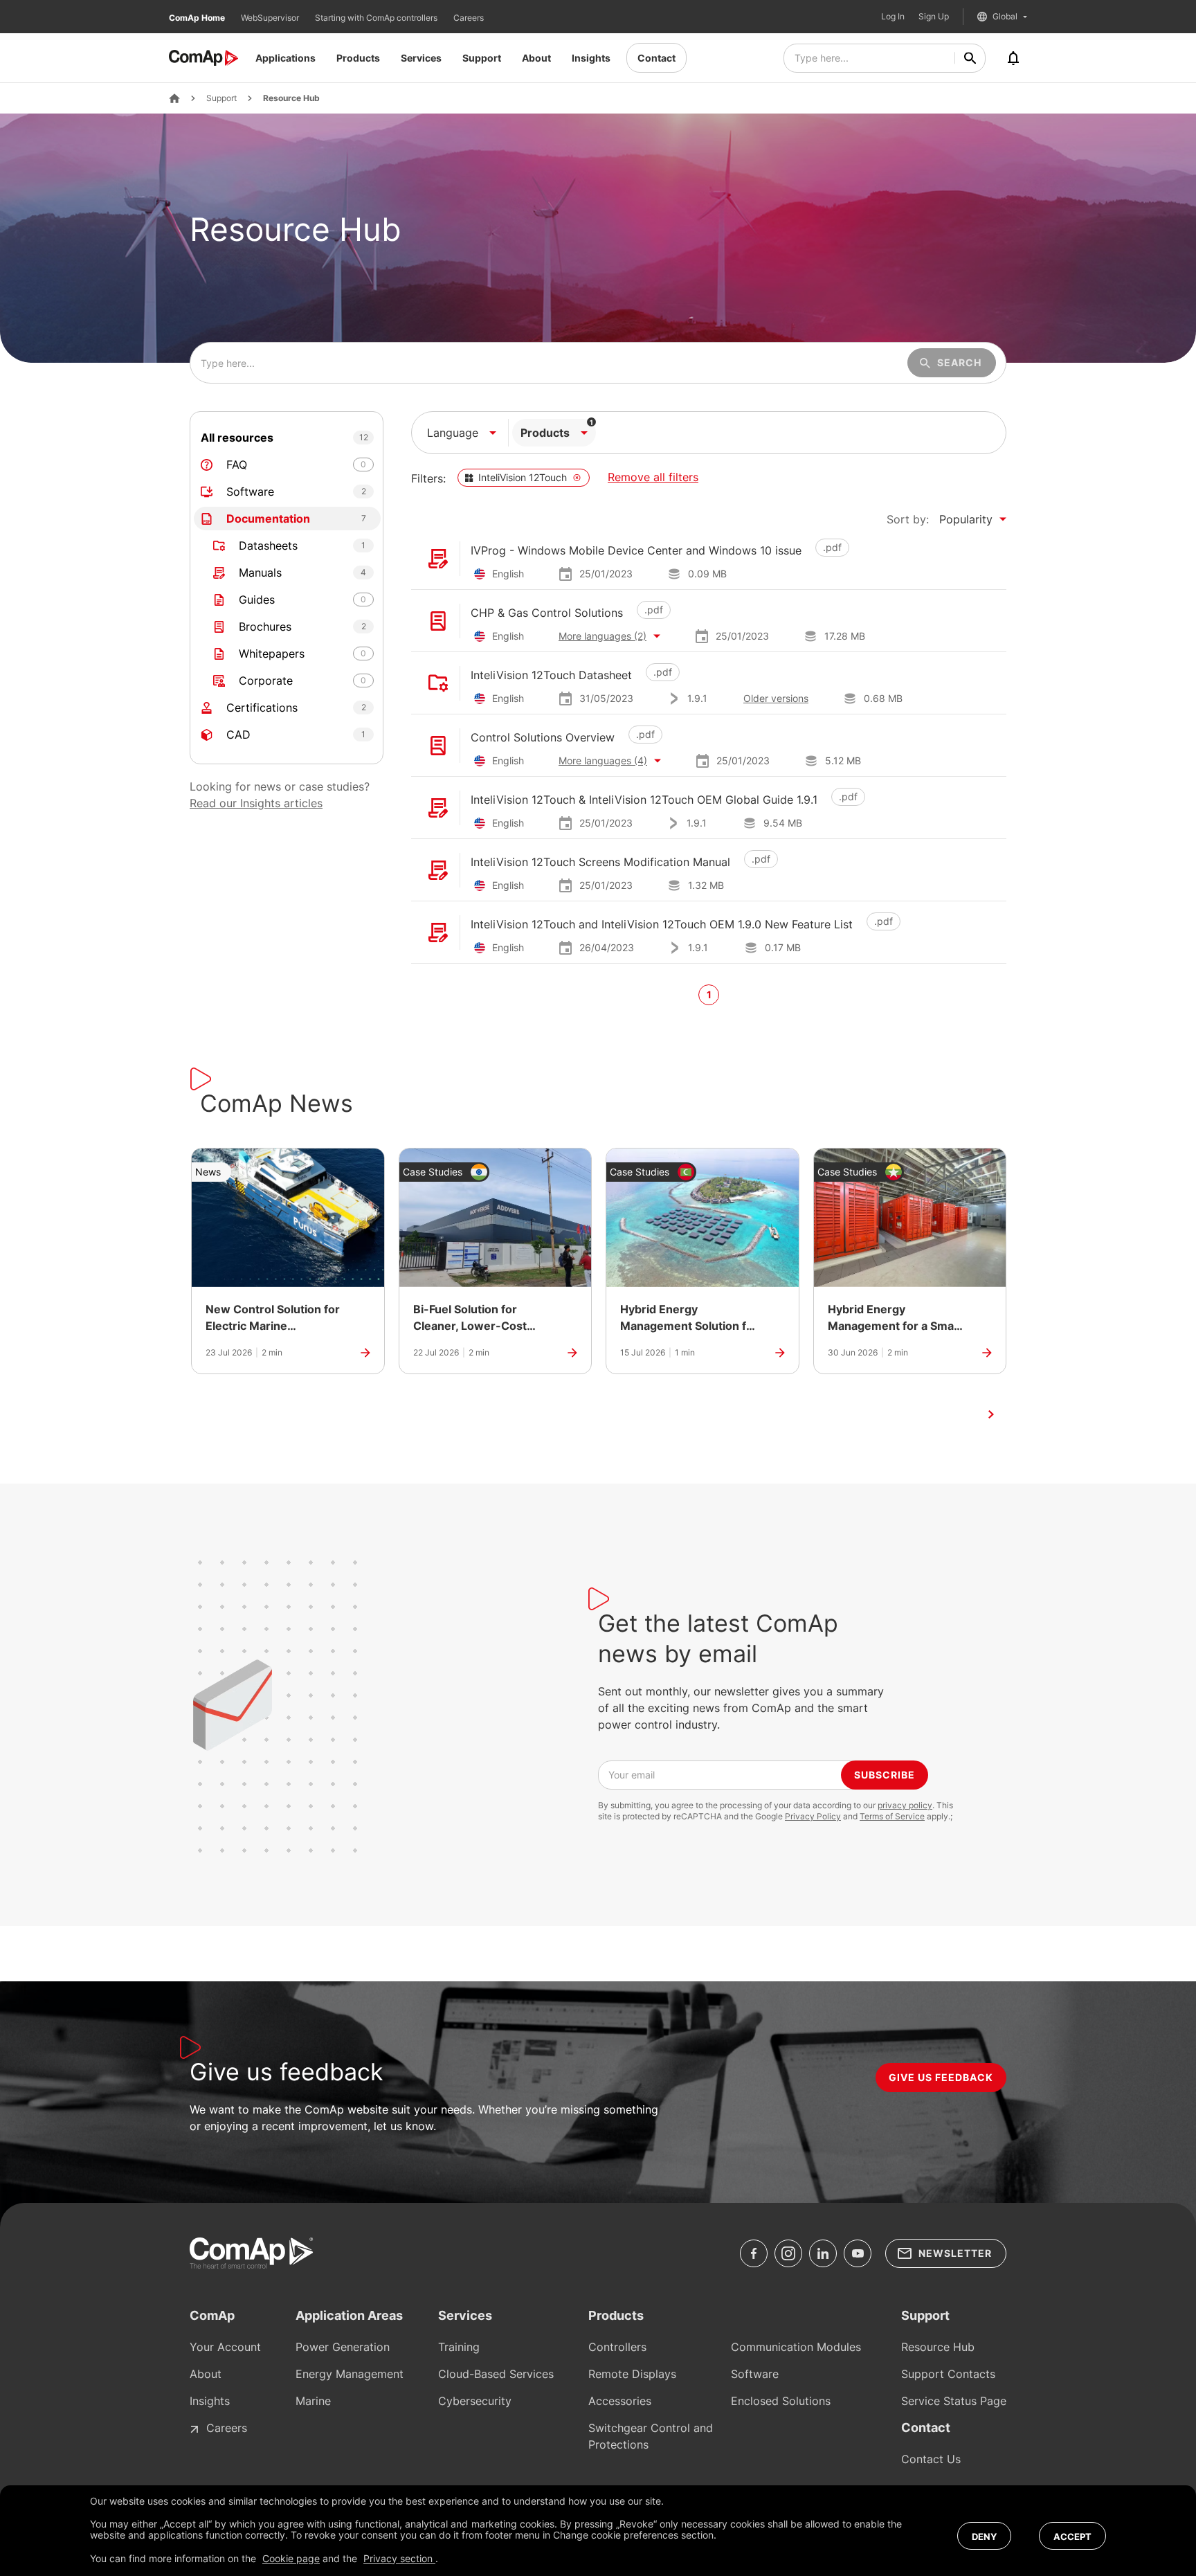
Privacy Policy (813, 1816)
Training (459, 2347)
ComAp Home (198, 18)
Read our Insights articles (256, 803)
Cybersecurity (475, 2401)
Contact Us (931, 2459)
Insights (591, 58)
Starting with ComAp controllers (377, 18)
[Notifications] (1013, 58)
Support (482, 58)
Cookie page (291, 2558)
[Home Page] (174, 98)
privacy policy (905, 1805)
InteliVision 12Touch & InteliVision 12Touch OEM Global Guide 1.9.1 (644, 800)
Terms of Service (892, 1816)
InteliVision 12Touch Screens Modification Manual (600, 862)
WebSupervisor (271, 18)
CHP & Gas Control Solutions (547, 613)
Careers (469, 18)
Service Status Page (954, 2401)
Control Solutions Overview (543, 737)
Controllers (617, 2347)
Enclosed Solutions (781, 2401)
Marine (313, 2401)
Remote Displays (632, 2374)
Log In (893, 17)
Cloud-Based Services (496, 2374)
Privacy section (399, 2558)
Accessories (620, 2401)
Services (421, 58)
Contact (656, 58)
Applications (286, 58)
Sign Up (934, 17)
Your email (632, 1775)
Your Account (225, 2347)
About (536, 58)
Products (358, 58)
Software (755, 2374)
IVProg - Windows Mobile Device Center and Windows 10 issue (636, 550)
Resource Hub (291, 98)
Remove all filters (653, 477)
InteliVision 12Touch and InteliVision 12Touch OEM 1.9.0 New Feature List (662, 924)
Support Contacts (948, 2374)
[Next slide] (991, 1414)
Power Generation (343, 2347)
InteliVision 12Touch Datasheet (551, 675)
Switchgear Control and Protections (651, 2436)
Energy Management (350, 2374)
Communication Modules (796, 2347)
